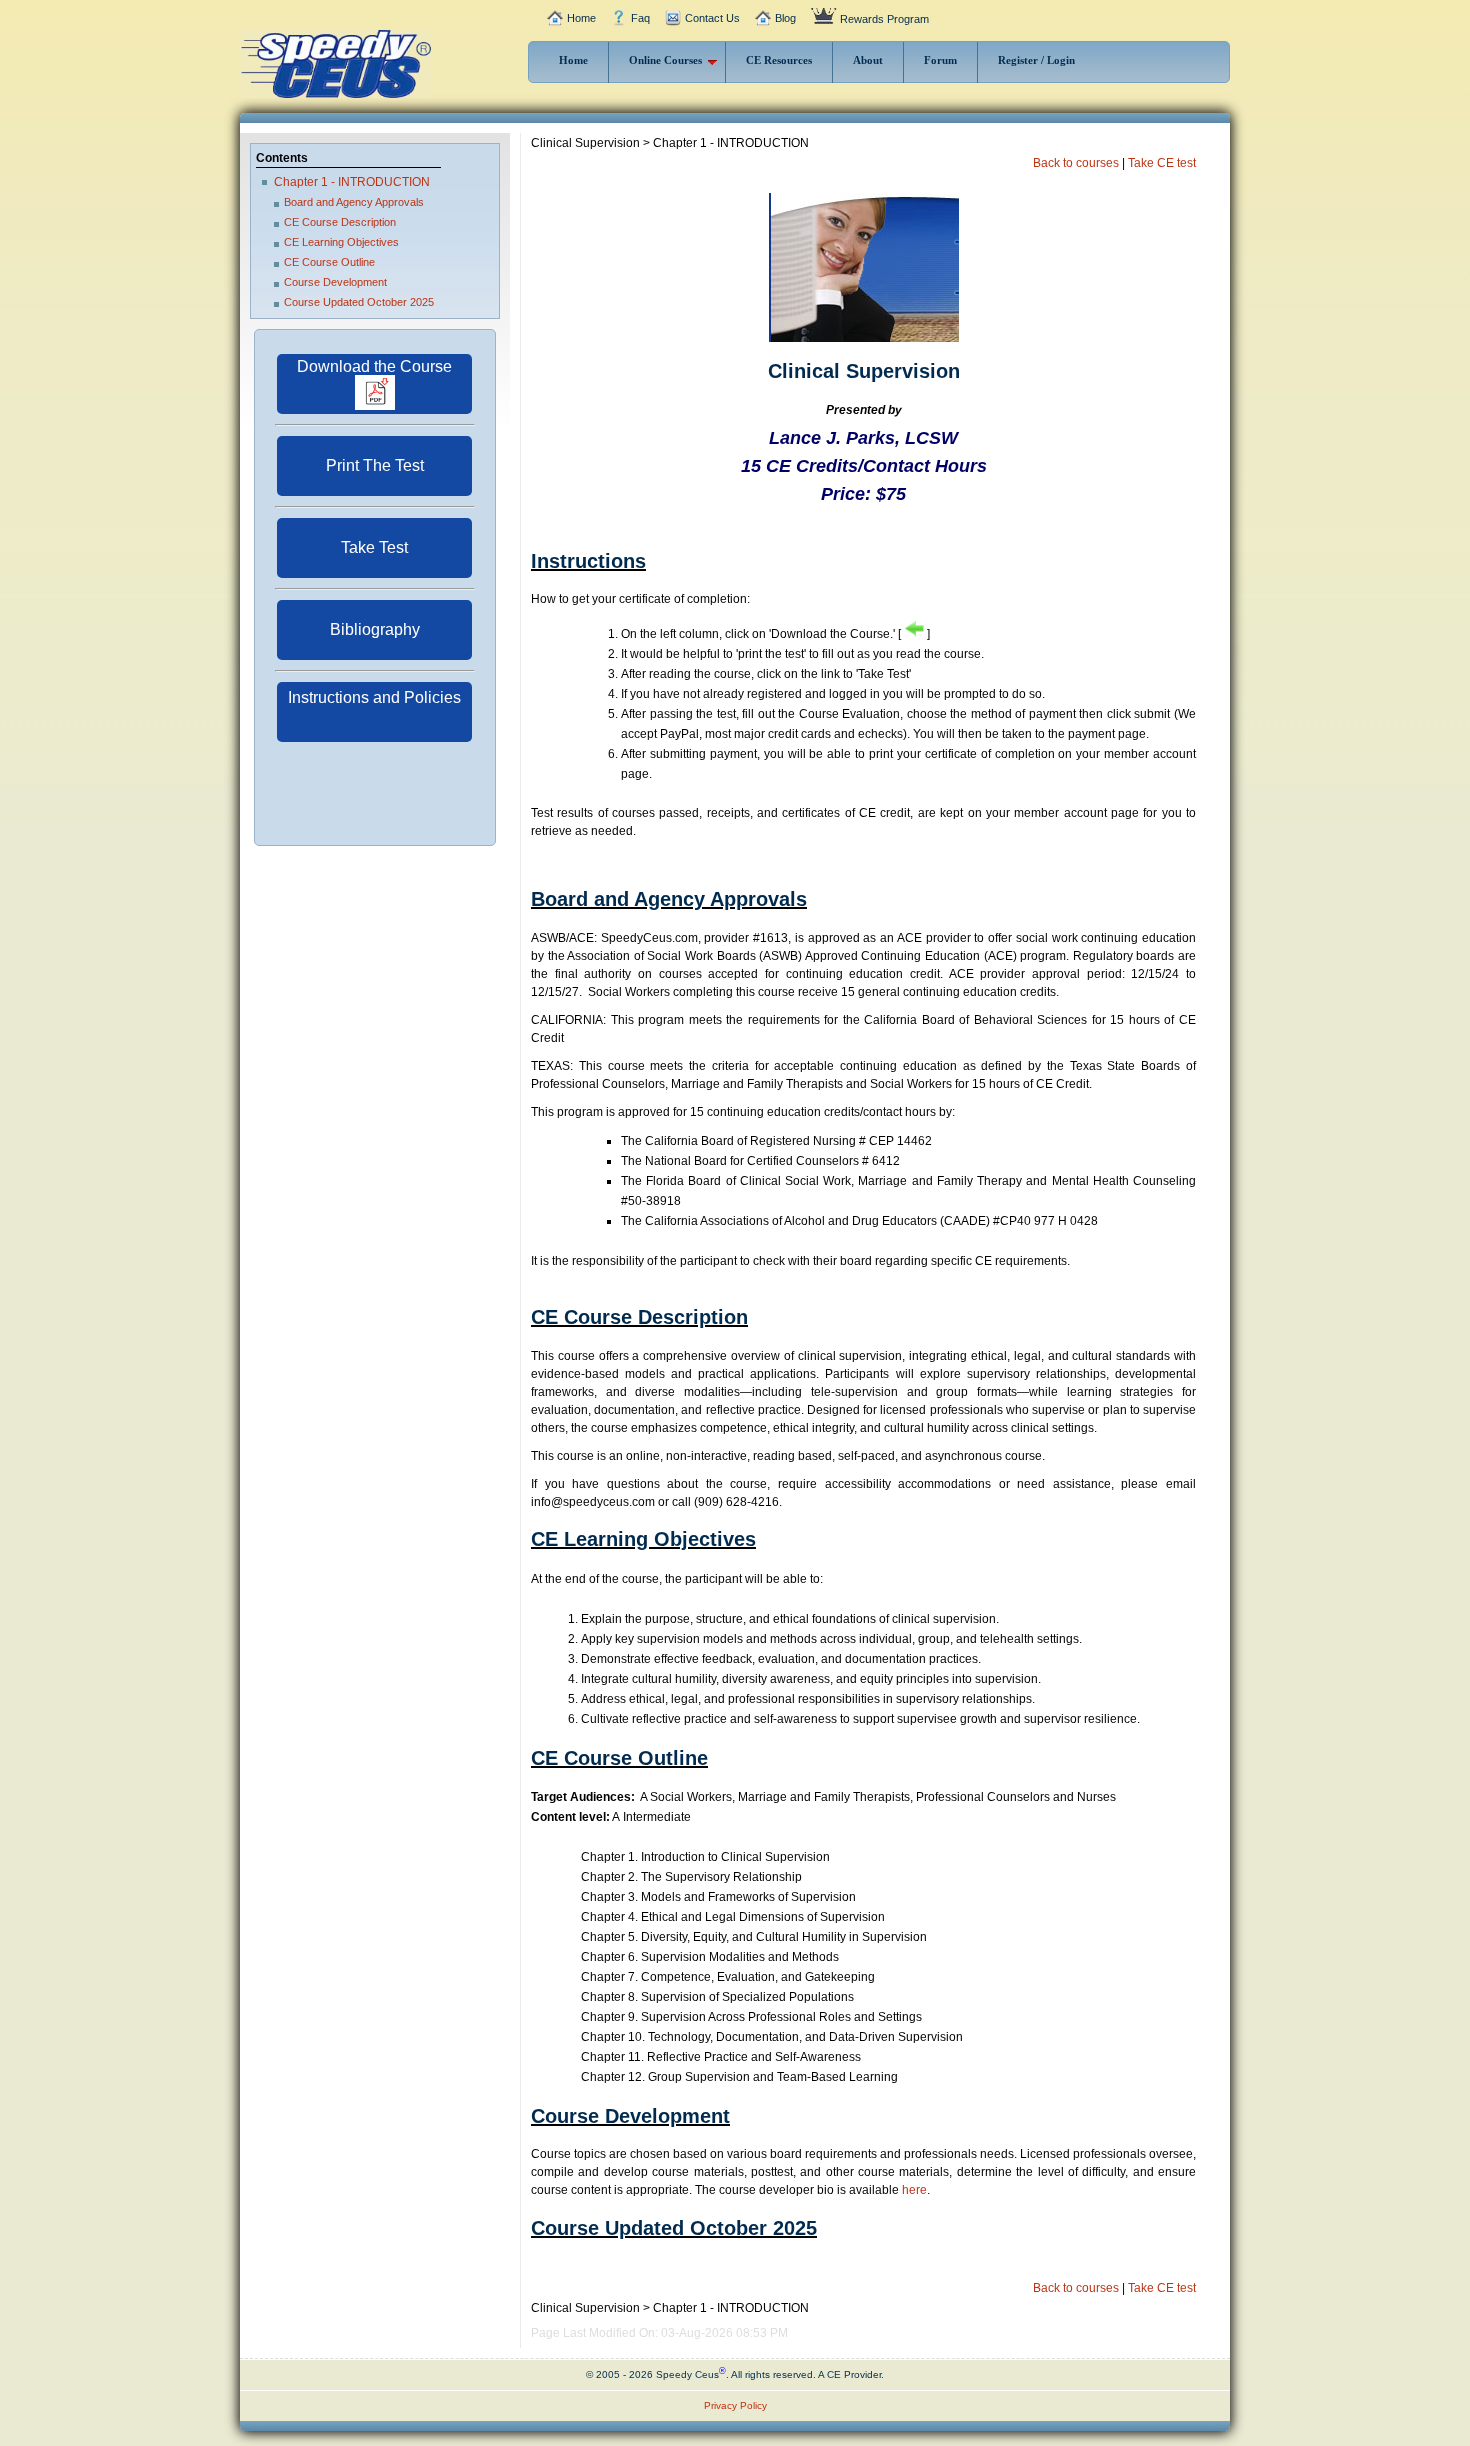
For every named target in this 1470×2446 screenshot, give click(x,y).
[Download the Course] (374, 406)
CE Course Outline (329, 262)
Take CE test (1162, 163)
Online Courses (665, 60)
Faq (640, 18)
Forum (940, 60)
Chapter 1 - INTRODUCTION (352, 182)
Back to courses (1076, 163)
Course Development (335, 282)
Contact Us (712, 18)
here (914, 2190)
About (868, 60)
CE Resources (779, 60)
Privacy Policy (735, 2405)
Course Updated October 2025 (359, 302)
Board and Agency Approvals (354, 202)
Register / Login (1036, 60)
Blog (785, 18)
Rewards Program (884, 19)
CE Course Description (340, 222)
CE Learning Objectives (341, 242)
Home (581, 18)
